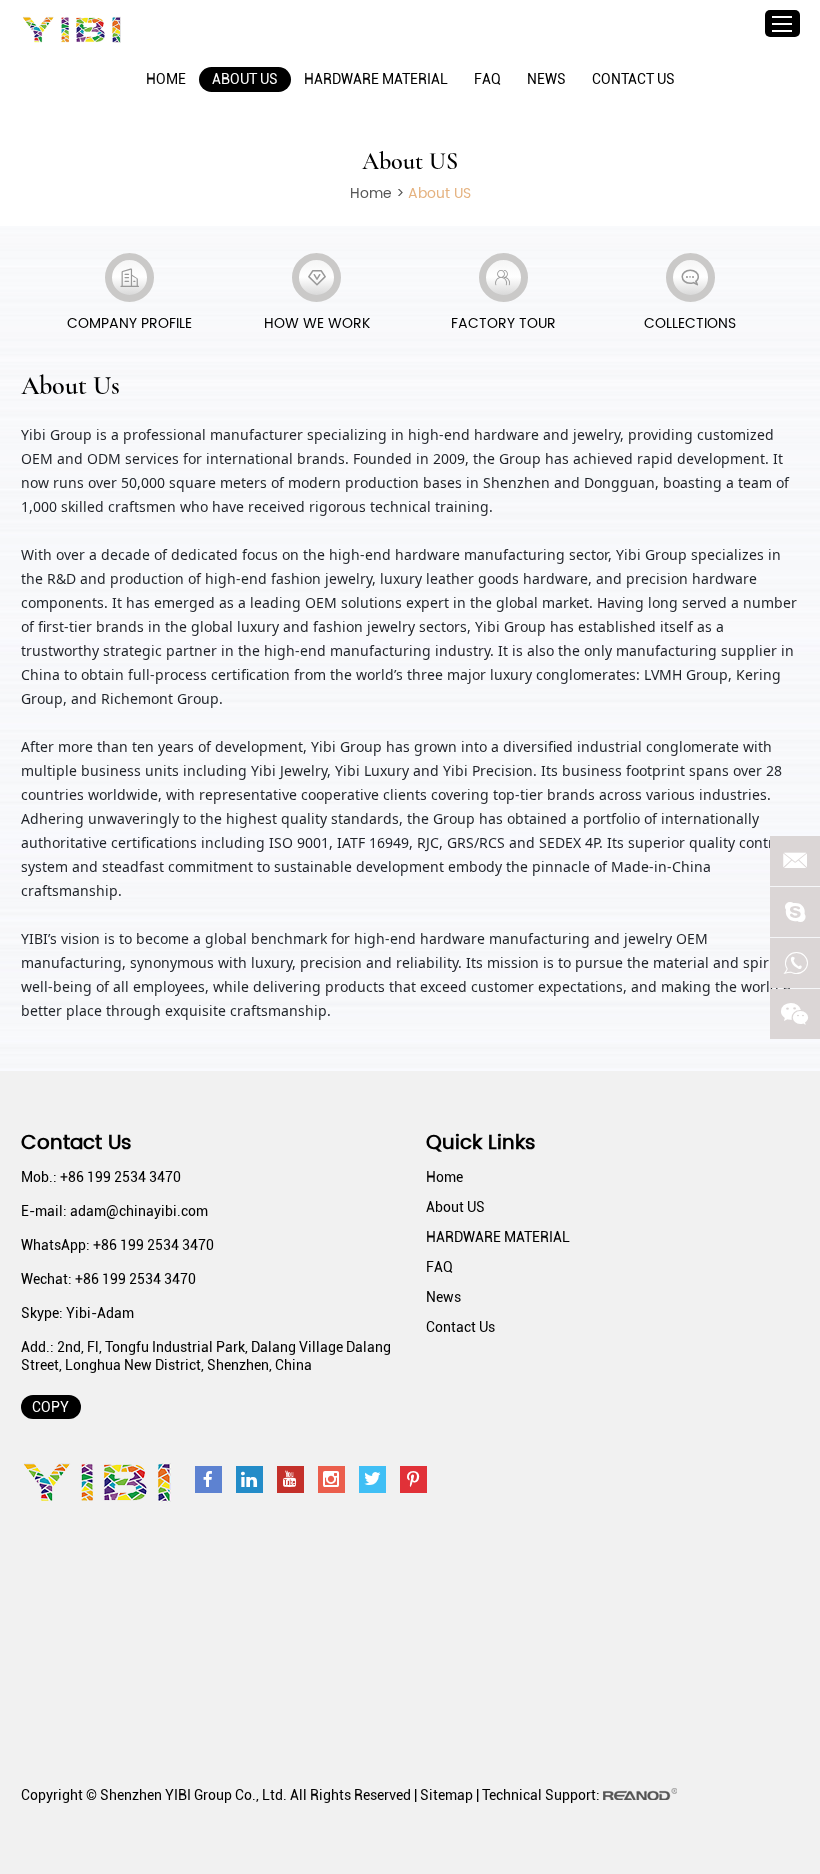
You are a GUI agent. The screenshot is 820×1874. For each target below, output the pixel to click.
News (546, 79)
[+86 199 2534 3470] (795, 963)
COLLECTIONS (690, 323)
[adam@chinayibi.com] (795, 861)
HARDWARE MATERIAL (376, 79)
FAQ (487, 79)
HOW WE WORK (317, 323)
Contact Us (633, 79)
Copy (50, 1407)
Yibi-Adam (100, 1313)
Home (166, 79)
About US (245, 79)
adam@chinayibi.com (139, 1211)
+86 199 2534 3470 (153, 1245)
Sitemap (446, 1795)
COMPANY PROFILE (129, 323)
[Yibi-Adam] (795, 912)
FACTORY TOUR (503, 323)
